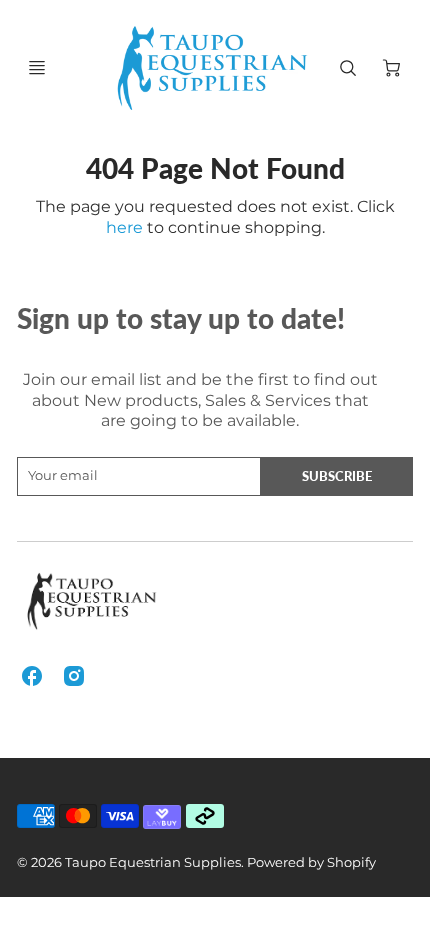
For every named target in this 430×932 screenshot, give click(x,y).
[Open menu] (37, 68)
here (124, 227)
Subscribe (337, 476)
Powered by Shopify (311, 862)
